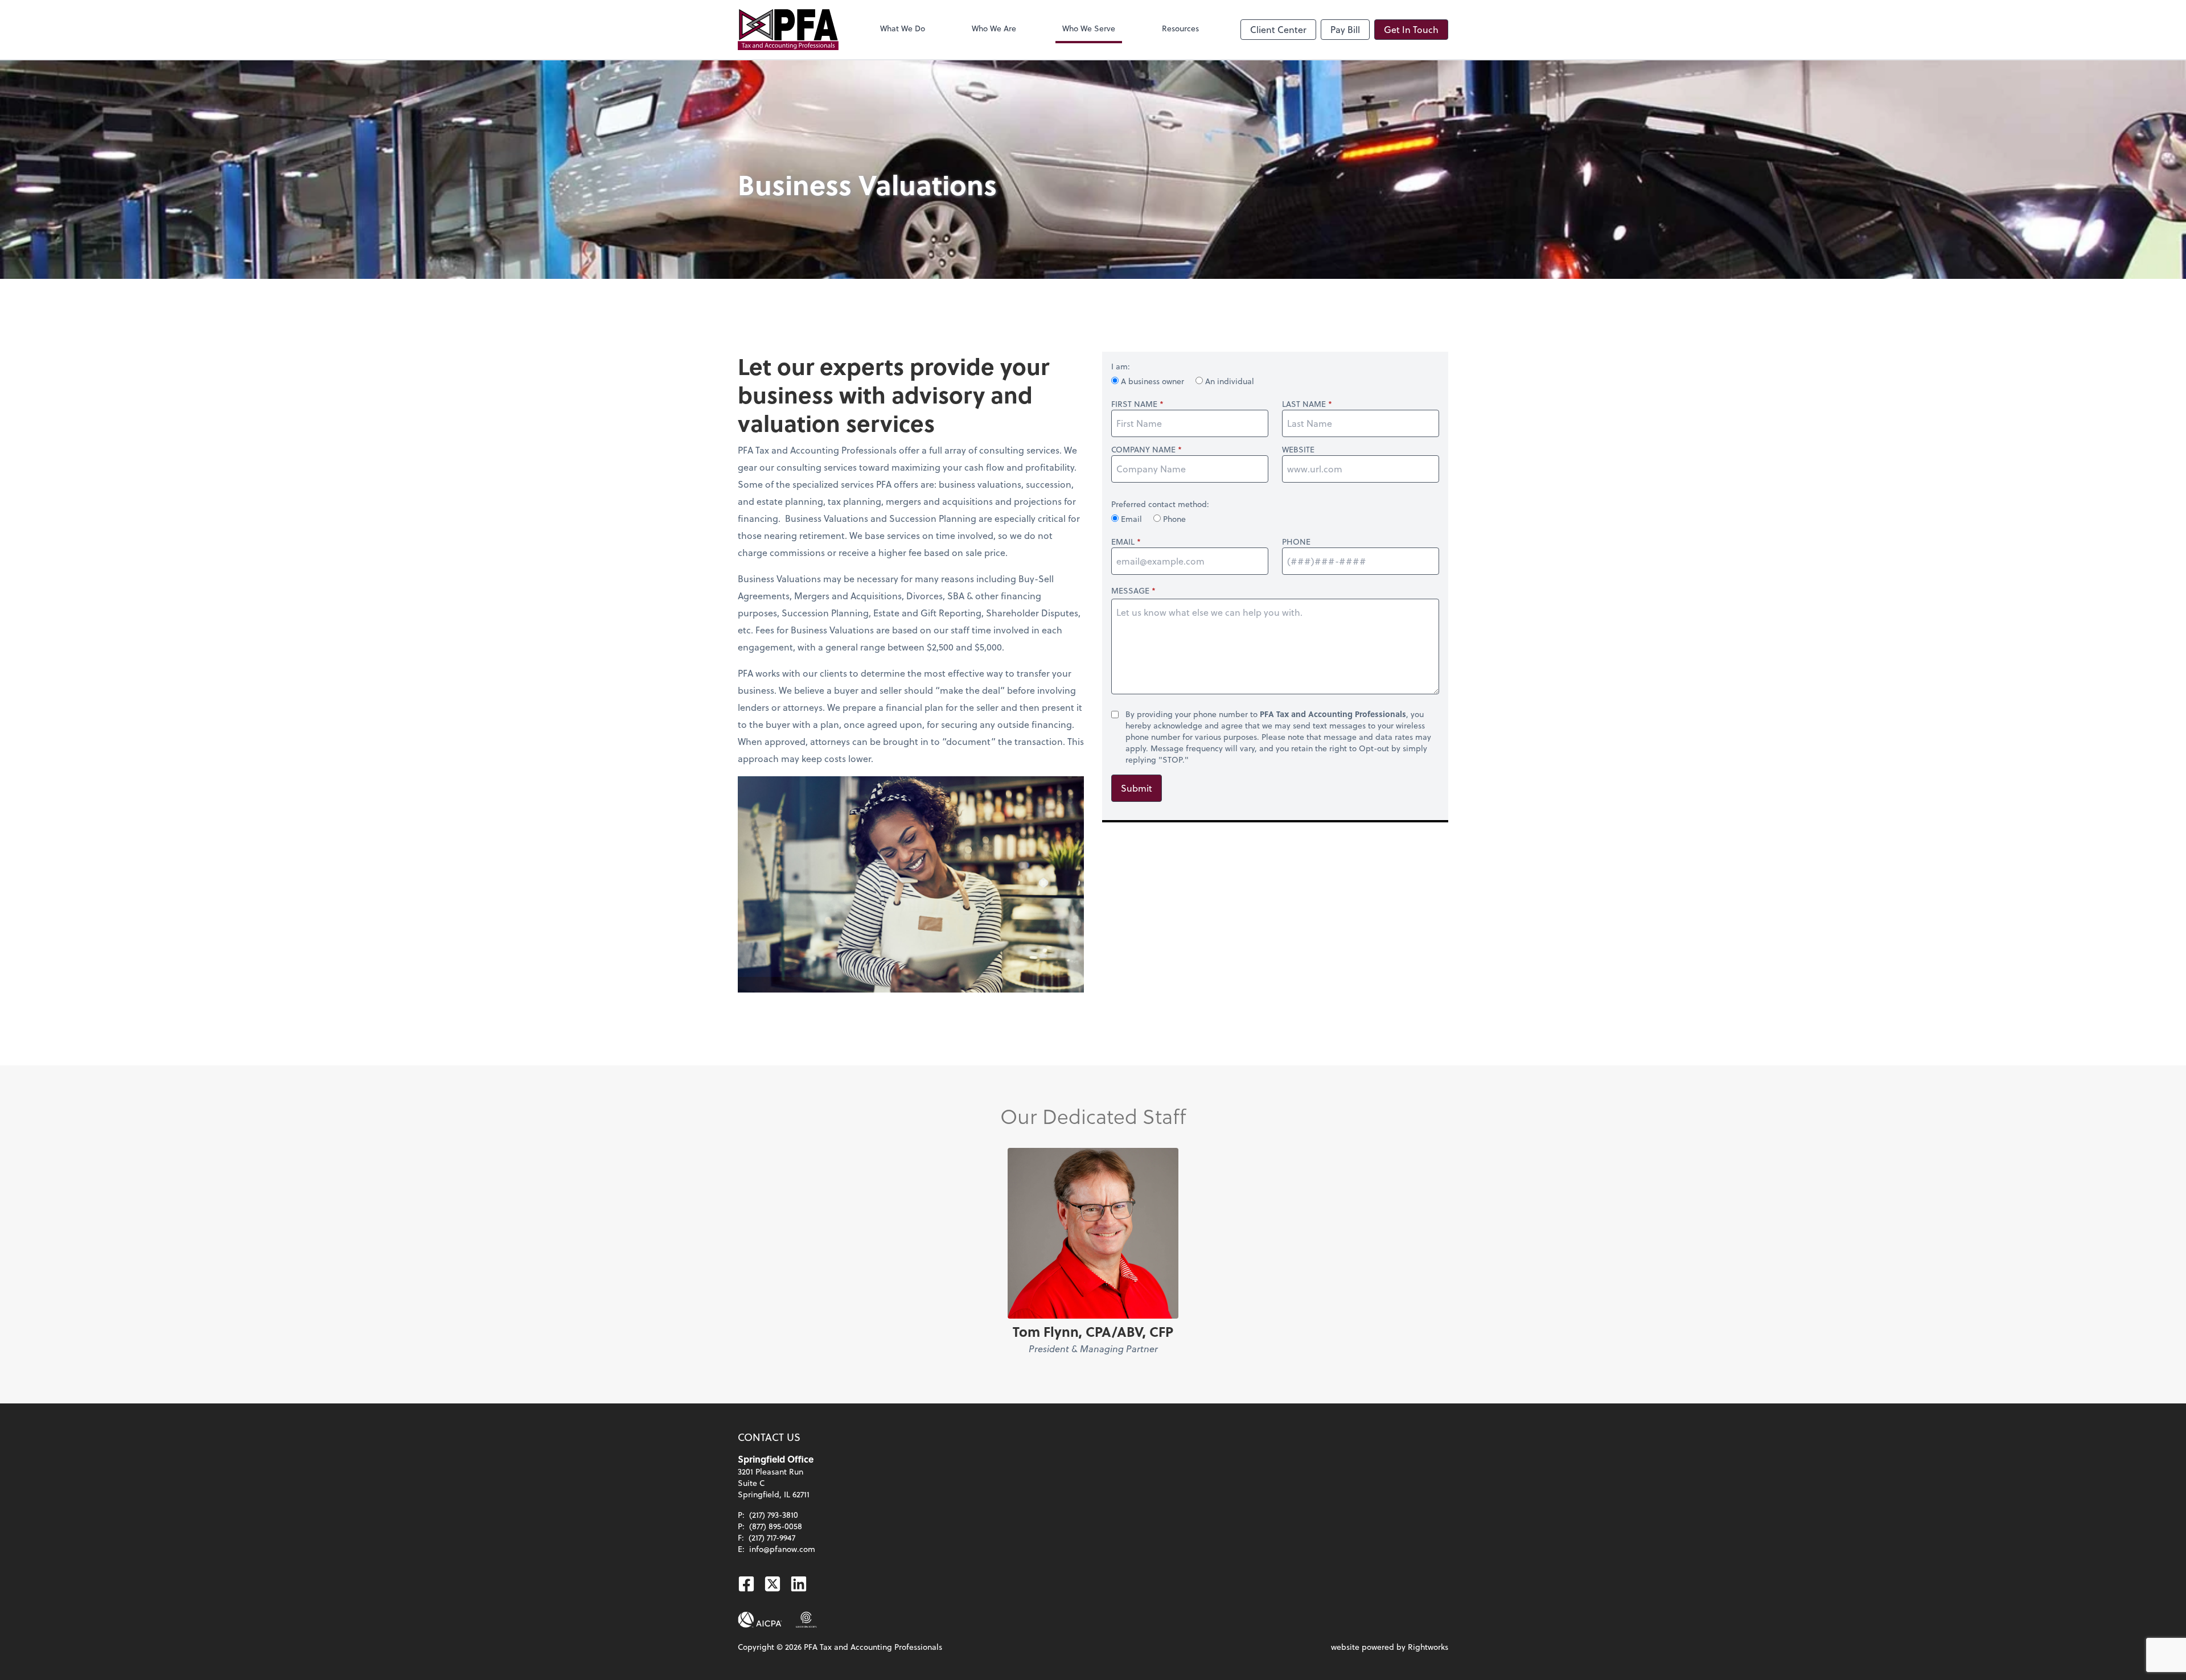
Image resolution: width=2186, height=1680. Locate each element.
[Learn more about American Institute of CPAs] (760, 1620)
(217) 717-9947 (772, 1537)
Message (1130, 590)
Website (1298, 450)
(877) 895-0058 (776, 1526)
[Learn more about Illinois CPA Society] (806, 1620)
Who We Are (994, 28)
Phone (1173, 519)
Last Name (1304, 404)
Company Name (1143, 450)
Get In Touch (1411, 29)
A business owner (1152, 381)
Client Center (1278, 29)
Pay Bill (1345, 29)
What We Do (903, 28)
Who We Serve (1089, 28)
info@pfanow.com (782, 1549)
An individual (1228, 381)
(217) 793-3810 (774, 1515)
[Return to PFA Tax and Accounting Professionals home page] (788, 30)
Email (1131, 519)
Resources (1180, 28)
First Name (1134, 404)
